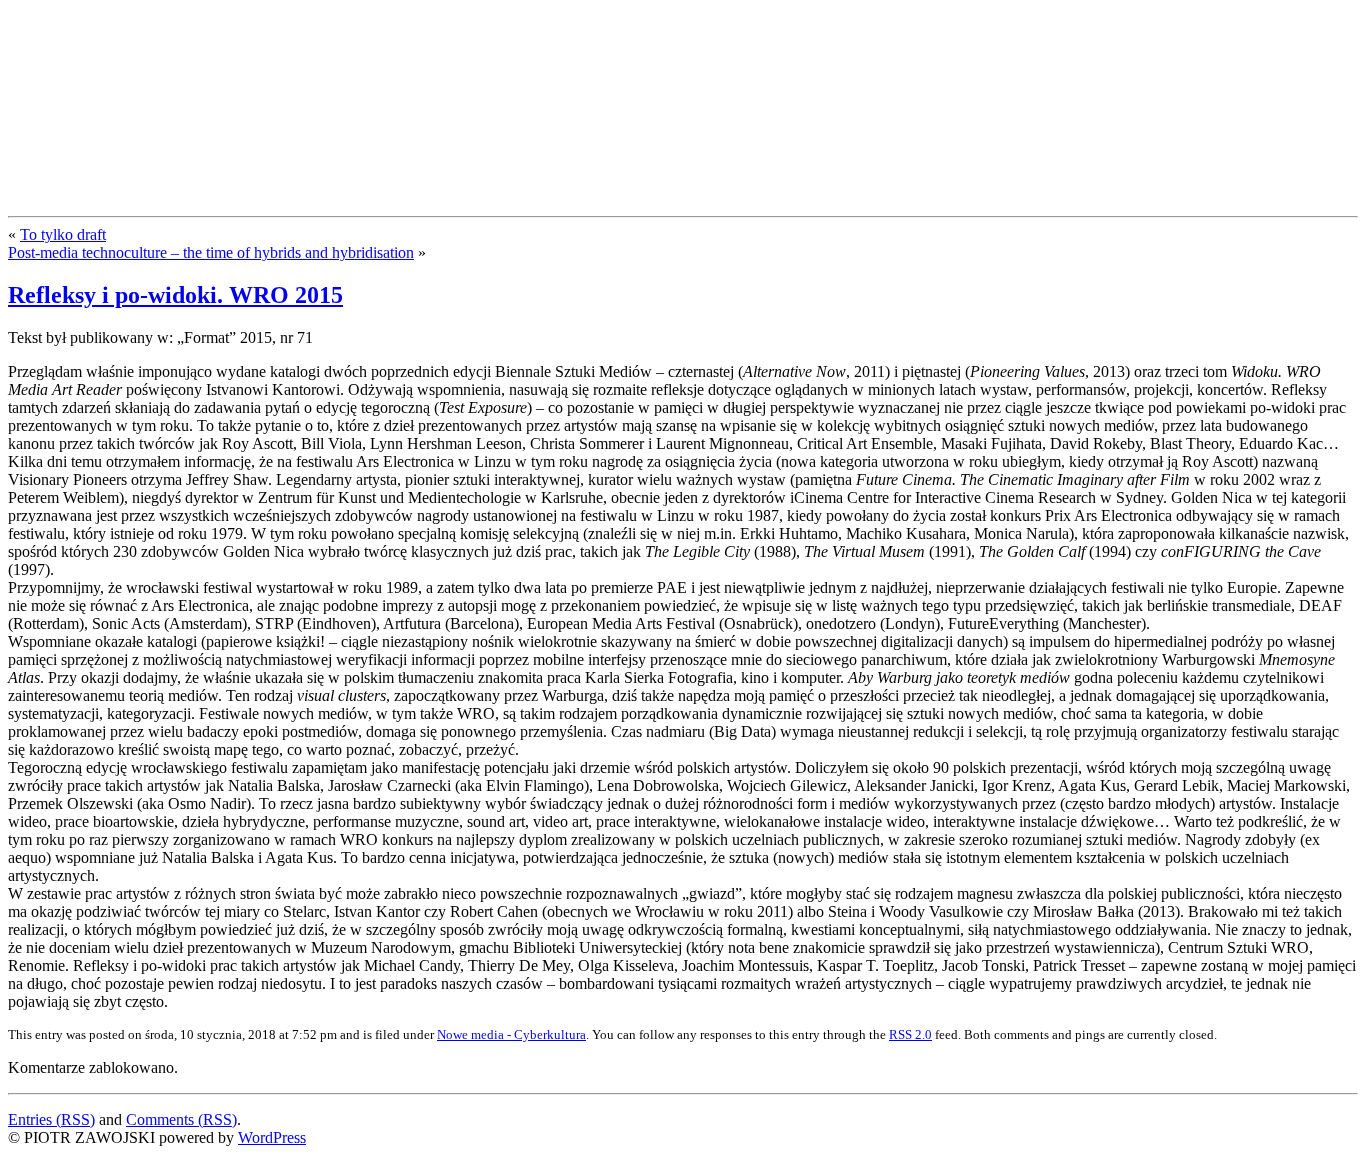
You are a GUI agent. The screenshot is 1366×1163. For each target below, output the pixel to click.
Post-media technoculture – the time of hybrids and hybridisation (211, 252)
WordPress (272, 1137)
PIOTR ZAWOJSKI (156, 48)
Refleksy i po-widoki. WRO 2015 (175, 295)
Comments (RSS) (181, 1119)
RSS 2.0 (910, 1034)
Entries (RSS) (51, 1119)
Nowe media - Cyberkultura (511, 1034)
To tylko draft (63, 234)
